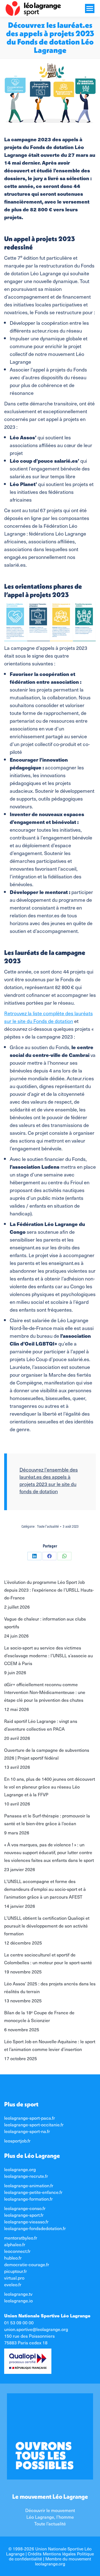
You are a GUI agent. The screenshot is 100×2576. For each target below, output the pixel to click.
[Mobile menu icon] (90, 8)
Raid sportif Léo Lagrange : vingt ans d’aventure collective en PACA (41, 1725)
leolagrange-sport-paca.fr (30, 2118)
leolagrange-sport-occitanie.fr (34, 2124)
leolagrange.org (20, 2169)
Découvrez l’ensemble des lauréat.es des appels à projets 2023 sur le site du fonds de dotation (49, 1480)
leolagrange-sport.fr (24, 2215)
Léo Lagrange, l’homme (50, 2517)
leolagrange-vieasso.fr (26, 2221)
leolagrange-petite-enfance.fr (33, 2192)
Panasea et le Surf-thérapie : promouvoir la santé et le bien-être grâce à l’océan (47, 1819)
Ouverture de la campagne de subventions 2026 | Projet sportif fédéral (47, 1754)
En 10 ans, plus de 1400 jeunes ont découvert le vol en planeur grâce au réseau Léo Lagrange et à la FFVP (50, 1787)
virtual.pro (14, 2278)
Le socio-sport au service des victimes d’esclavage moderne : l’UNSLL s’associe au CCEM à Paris (48, 1655)
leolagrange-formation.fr (28, 2199)
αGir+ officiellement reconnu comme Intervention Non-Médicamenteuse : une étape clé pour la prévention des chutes (45, 1692)
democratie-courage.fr (27, 2264)
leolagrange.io (18, 2300)
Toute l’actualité (50, 2523)
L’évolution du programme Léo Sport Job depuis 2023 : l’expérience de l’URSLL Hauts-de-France (49, 1590)
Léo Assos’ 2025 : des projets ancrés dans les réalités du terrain (50, 1987)
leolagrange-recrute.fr (26, 2176)
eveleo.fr (13, 2284)
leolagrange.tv (18, 2294)
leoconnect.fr (17, 2251)
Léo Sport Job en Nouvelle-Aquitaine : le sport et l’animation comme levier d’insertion (50, 2045)
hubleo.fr (13, 2258)
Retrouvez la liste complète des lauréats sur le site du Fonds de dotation (48, 1017)
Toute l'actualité (48, 1527)
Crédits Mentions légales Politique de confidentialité (51, 2556)
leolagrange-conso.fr (25, 2208)
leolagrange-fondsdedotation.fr (35, 2228)
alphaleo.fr (15, 2244)
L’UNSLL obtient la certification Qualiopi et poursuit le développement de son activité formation (47, 1926)
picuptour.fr (16, 2271)
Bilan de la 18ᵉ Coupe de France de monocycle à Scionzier (39, 2016)
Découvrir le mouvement (50, 2510)
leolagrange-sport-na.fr (27, 2131)
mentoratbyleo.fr (21, 2238)
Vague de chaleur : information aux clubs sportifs (45, 1623)
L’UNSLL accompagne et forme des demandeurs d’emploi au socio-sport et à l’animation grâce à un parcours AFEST (45, 1889)
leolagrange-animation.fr (29, 2185)
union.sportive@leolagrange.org (36, 2329)
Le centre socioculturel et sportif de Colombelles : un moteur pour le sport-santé (48, 1958)
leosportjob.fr (17, 2141)
